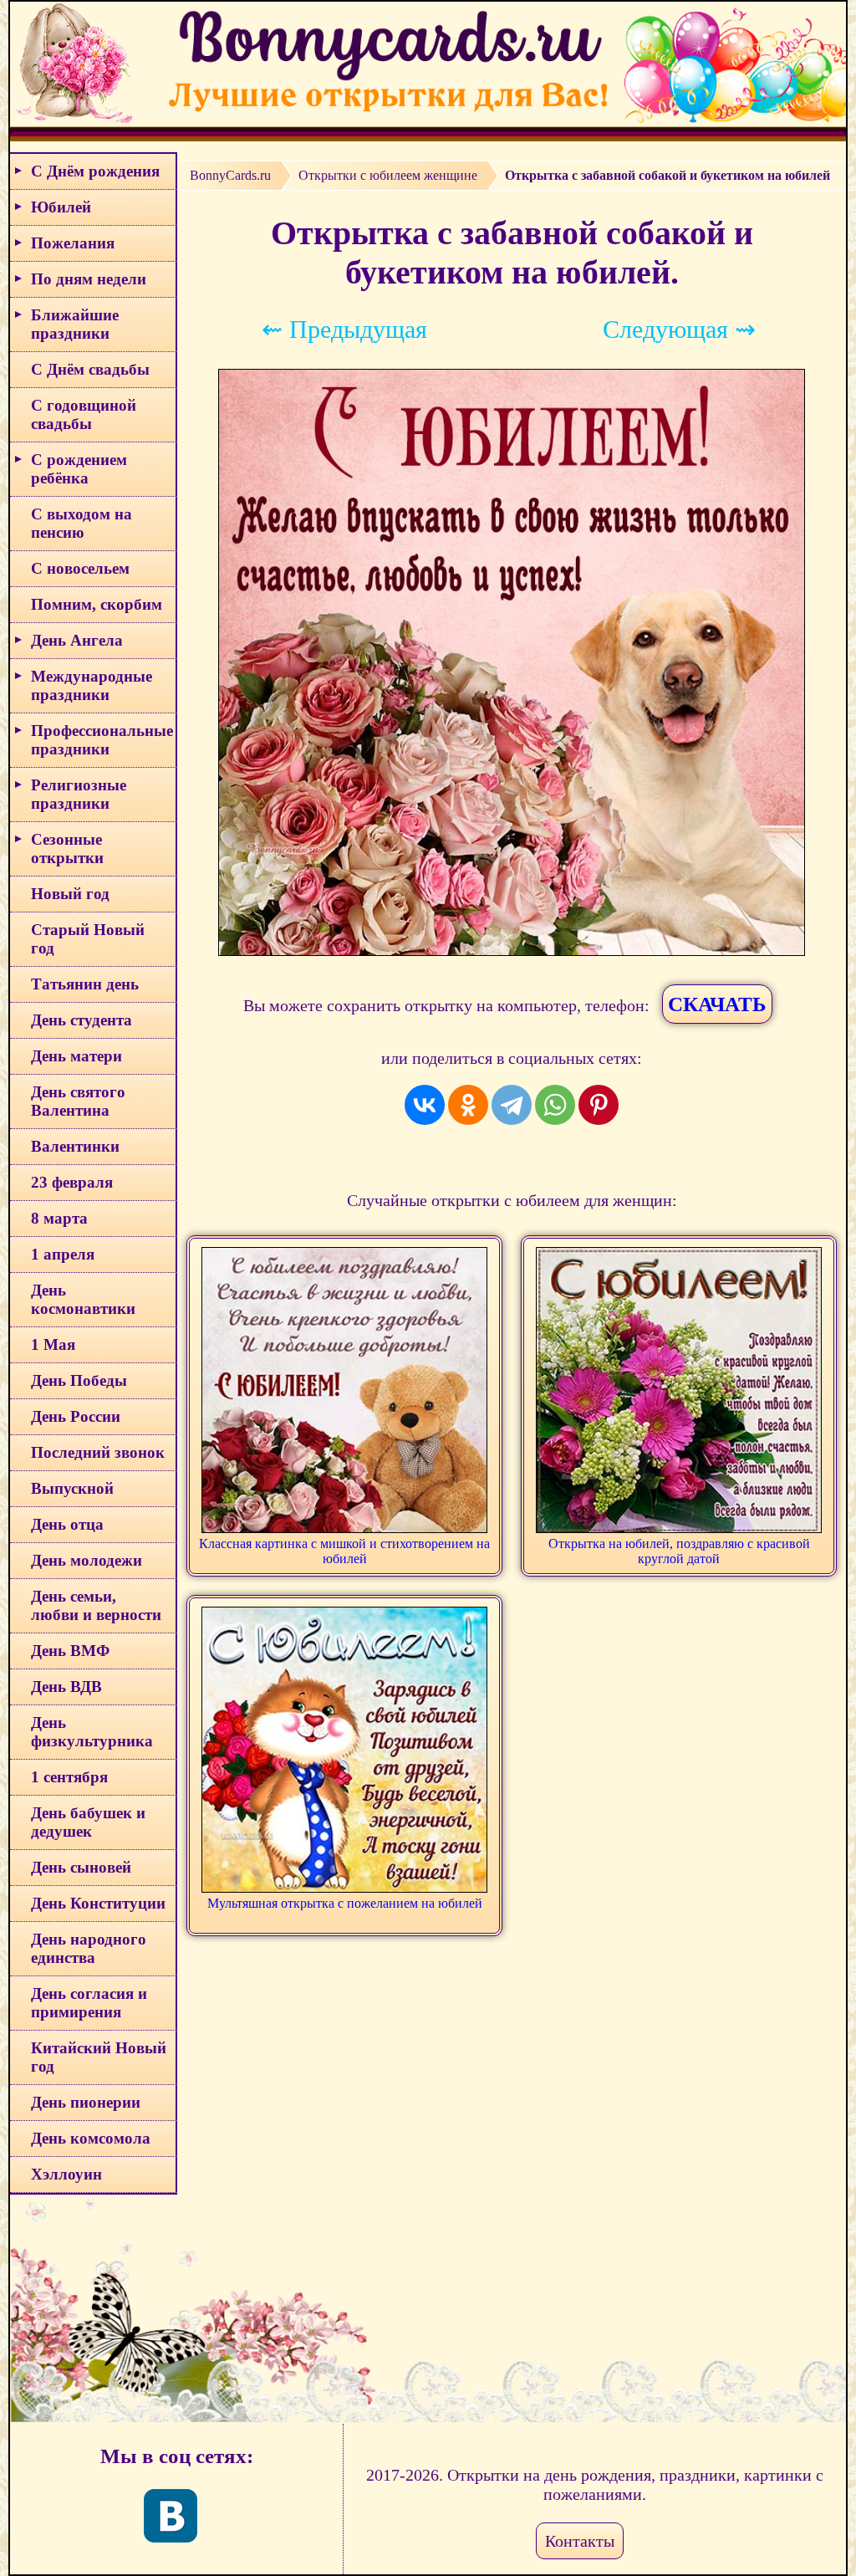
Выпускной (72, 1488)
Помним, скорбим (97, 604)
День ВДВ (66, 1687)
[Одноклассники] (468, 1105)
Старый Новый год (88, 939)
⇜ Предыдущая (344, 329)
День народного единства (89, 1948)
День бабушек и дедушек (88, 1822)
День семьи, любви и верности (96, 1605)
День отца (67, 1524)
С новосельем (80, 568)
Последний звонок (98, 1452)
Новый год (70, 894)
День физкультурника (92, 1732)
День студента (82, 1020)
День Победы (79, 1380)
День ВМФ (70, 1651)
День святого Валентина (78, 1101)
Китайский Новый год (99, 2057)
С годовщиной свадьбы (84, 414)
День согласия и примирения (89, 2003)
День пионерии (86, 2102)
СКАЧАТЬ (717, 1004)
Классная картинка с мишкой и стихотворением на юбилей (344, 1551)
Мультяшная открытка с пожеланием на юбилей (345, 1903)
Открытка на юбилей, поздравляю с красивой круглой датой (679, 1551)
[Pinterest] (599, 1105)
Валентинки (75, 1146)
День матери (76, 1056)
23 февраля (72, 1182)
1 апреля (63, 1254)
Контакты (580, 2541)
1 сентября (69, 1777)
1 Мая (53, 1344)
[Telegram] (512, 1105)
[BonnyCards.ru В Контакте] (171, 2516)
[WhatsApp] (555, 1105)
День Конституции (98, 1903)
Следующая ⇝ (679, 329)
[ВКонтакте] (425, 1105)
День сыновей (81, 1867)
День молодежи (87, 1560)
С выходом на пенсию (82, 523)
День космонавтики (83, 1299)
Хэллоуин (66, 2174)
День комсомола (91, 2138)
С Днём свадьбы (90, 369)
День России (76, 1416)
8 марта (59, 1218)
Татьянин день (85, 984)
